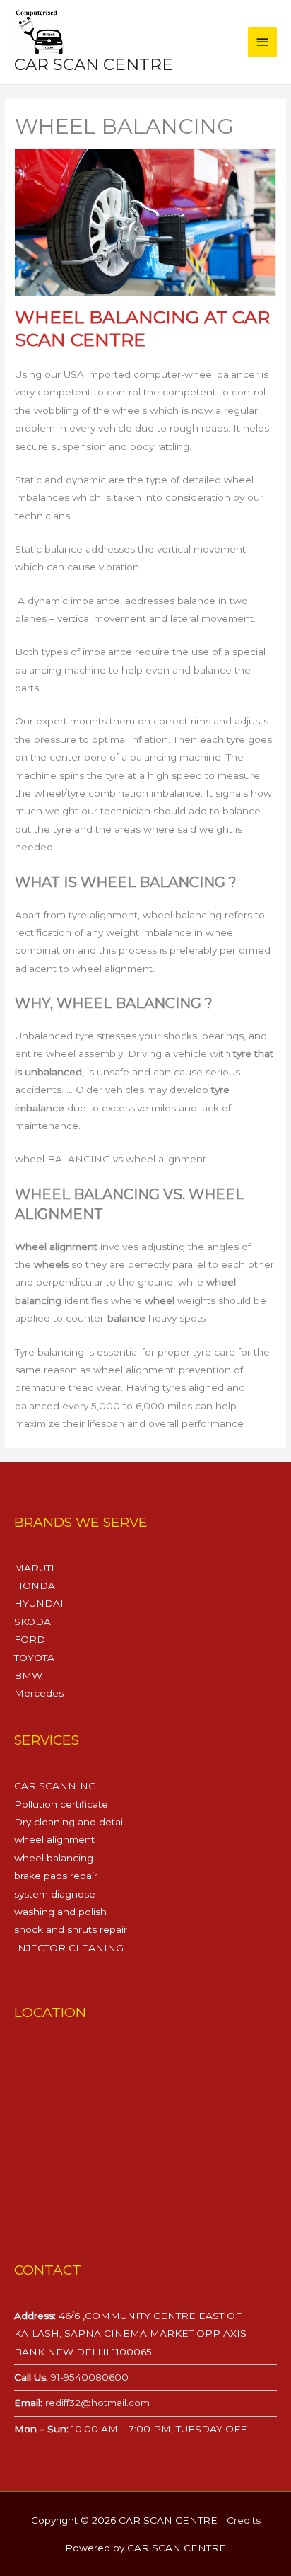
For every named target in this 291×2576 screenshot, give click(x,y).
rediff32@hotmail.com (97, 2403)
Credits (244, 2520)
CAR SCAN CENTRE (94, 64)
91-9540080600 (88, 2377)
